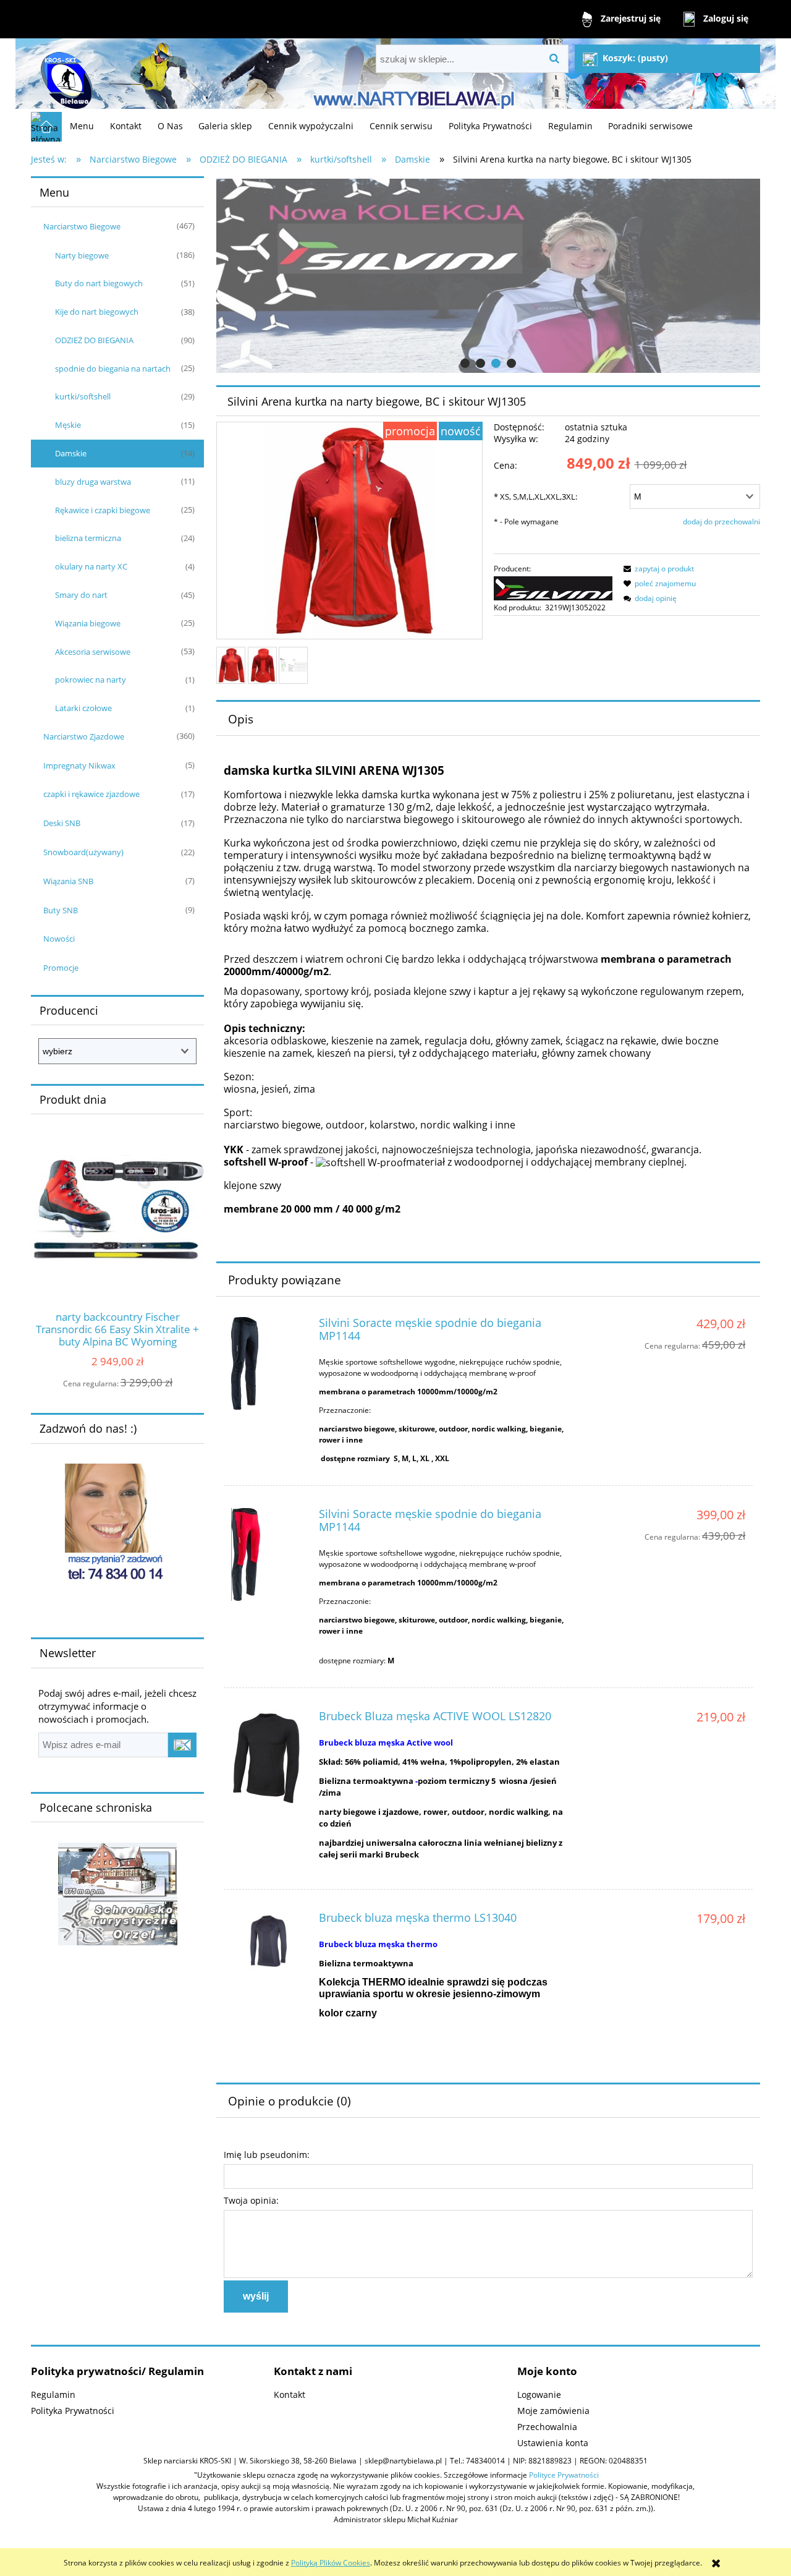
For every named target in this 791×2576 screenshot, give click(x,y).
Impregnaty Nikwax (79, 766)
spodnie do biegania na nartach (113, 369)
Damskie (71, 453)
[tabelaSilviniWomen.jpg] (293, 666)
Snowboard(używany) (83, 852)
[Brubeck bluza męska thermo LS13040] (269, 1944)
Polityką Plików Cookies (331, 2563)
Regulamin (53, 2395)
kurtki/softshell (83, 396)
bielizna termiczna (88, 538)
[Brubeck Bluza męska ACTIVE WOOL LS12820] (269, 1757)
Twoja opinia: (251, 2200)
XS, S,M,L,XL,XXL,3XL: (535, 497)
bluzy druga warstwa (93, 482)
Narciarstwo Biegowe (82, 226)
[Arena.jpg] (262, 666)
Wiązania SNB (68, 881)
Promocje (61, 968)
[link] (488, 276)
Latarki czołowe (83, 708)
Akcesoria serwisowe (93, 652)
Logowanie (539, 2395)
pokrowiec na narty (91, 680)
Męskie (68, 425)
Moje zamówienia (553, 2411)
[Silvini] (553, 587)
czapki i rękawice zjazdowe (91, 794)
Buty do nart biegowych (99, 283)
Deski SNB (62, 823)
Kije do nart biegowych (97, 312)
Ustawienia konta (553, 2443)
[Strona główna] (65, 75)
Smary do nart (81, 595)
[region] (488, 276)
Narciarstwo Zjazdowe (84, 736)
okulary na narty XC (91, 566)
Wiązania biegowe (88, 623)
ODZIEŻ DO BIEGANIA (94, 340)
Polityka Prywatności (73, 2411)
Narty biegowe (82, 255)
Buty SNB (61, 910)
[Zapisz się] (182, 1745)
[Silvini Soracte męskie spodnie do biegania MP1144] (269, 1363)
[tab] (465, 363)
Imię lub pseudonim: (267, 2155)
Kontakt (290, 2395)
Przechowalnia (547, 2427)
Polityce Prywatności (564, 2475)
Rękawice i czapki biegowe (103, 510)
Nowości (59, 939)
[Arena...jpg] (231, 665)
